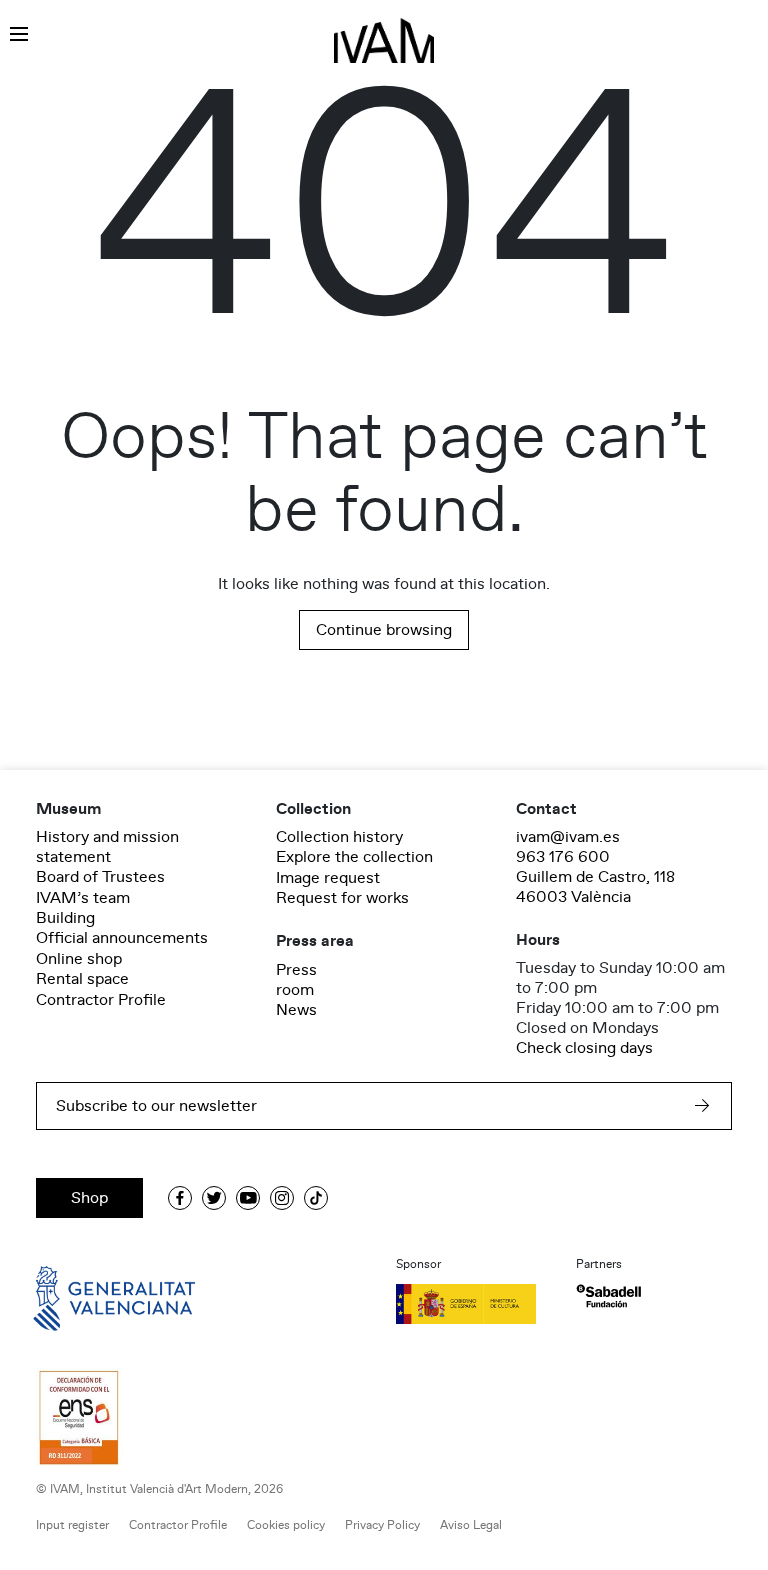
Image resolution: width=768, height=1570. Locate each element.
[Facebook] (180, 1198)
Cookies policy (286, 1525)
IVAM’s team (83, 898)
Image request (328, 878)
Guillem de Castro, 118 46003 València (595, 887)
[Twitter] (214, 1198)
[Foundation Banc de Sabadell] (608, 1296)
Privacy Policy (382, 1525)
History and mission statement (107, 847)
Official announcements (122, 938)
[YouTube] (248, 1198)
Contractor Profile (101, 1000)
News (296, 1010)
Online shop (79, 959)
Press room (296, 980)
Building (65, 918)
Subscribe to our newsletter (156, 1106)
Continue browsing (384, 630)
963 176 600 (563, 857)
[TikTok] (316, 1198)
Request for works (342, 898)
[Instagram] (282, 1198)
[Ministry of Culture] (474, 1304)
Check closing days (584, 1048)
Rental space (82, 979)
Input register (72, 1525)
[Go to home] (86, 1296)
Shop (89, 1198)
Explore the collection (354, 857)
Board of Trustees (100, 877)
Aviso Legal (471, 1525)
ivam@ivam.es (568, 837)
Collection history (339, 837)
